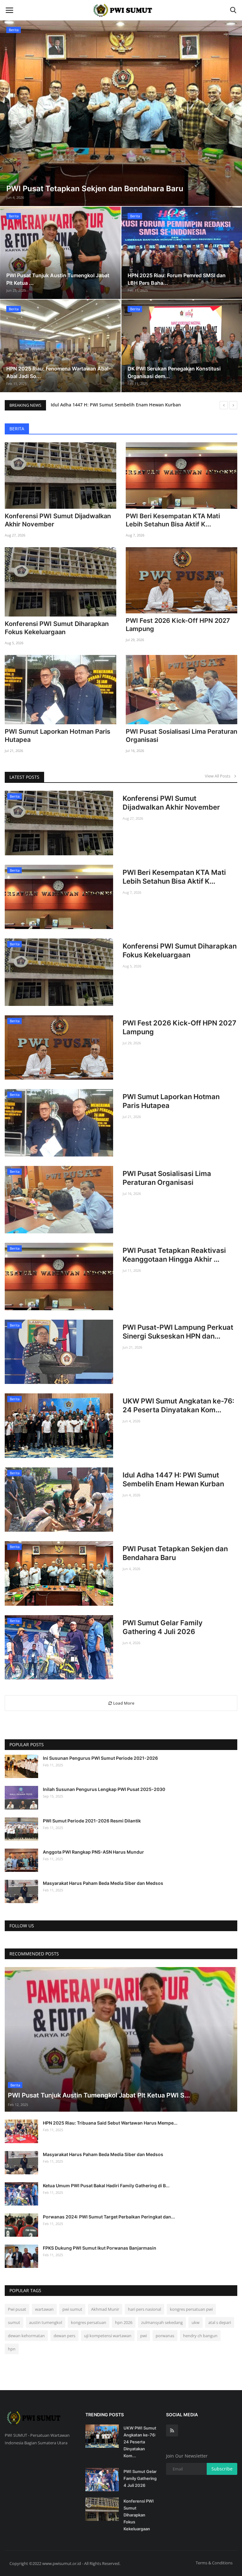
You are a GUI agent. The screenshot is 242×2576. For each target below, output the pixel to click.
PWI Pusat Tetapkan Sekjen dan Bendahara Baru (175, 1553)
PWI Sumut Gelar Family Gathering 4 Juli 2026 (163, 1627)
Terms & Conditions (214, 2563)
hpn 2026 (124, 2322)
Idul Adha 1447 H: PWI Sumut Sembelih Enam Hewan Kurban (173, 1479)
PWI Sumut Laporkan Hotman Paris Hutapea (58, 736)
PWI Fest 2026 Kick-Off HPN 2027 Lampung (178, 625)
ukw (196, 2322)
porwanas (165, 2336)
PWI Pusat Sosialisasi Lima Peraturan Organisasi (181, 736)
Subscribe (222, 2469)
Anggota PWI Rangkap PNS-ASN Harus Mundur (93, 1852)
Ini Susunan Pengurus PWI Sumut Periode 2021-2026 (100, 1758)
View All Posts (219, 776)
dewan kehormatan (26, 2336)
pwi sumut (72, 2309)
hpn (12, 2349)
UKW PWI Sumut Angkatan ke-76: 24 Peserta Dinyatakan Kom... (178, 1405)
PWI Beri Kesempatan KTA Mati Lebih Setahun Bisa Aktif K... (173, 520)
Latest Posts (24, 777)
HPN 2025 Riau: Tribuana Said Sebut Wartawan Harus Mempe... (110, 2123)
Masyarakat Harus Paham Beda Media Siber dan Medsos (103, 1883)
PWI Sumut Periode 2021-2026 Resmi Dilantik (92, 1821)
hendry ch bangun (200, 2336)
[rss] (172, 2430)
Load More (123, 1703)
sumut (14, 2322)
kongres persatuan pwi (191, 2309)
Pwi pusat (17, 2309)
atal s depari (220, 2322)
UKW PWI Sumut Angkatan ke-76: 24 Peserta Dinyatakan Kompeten (123, 405)
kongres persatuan (89, 2322)
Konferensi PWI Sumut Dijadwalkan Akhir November (58, 520)
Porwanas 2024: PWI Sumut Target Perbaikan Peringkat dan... (109, 2217)
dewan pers (64, 2336)
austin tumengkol (46, 2322)
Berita (17, 429)
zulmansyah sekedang (162, 2322)
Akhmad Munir (105, 2309)
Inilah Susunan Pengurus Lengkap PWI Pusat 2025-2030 (104, 1789)
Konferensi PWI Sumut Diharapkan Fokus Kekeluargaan (57, 628)
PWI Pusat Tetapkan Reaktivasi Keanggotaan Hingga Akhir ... (174, 1255)
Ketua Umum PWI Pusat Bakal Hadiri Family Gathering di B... (106, 2186)
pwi (144, 2336)
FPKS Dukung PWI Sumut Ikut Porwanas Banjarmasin (100, 2248)
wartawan (44, 2309)
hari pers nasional (144, 2309)
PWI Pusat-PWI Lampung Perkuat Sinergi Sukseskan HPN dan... (178, 1332)
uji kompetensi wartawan (108, 2336)
